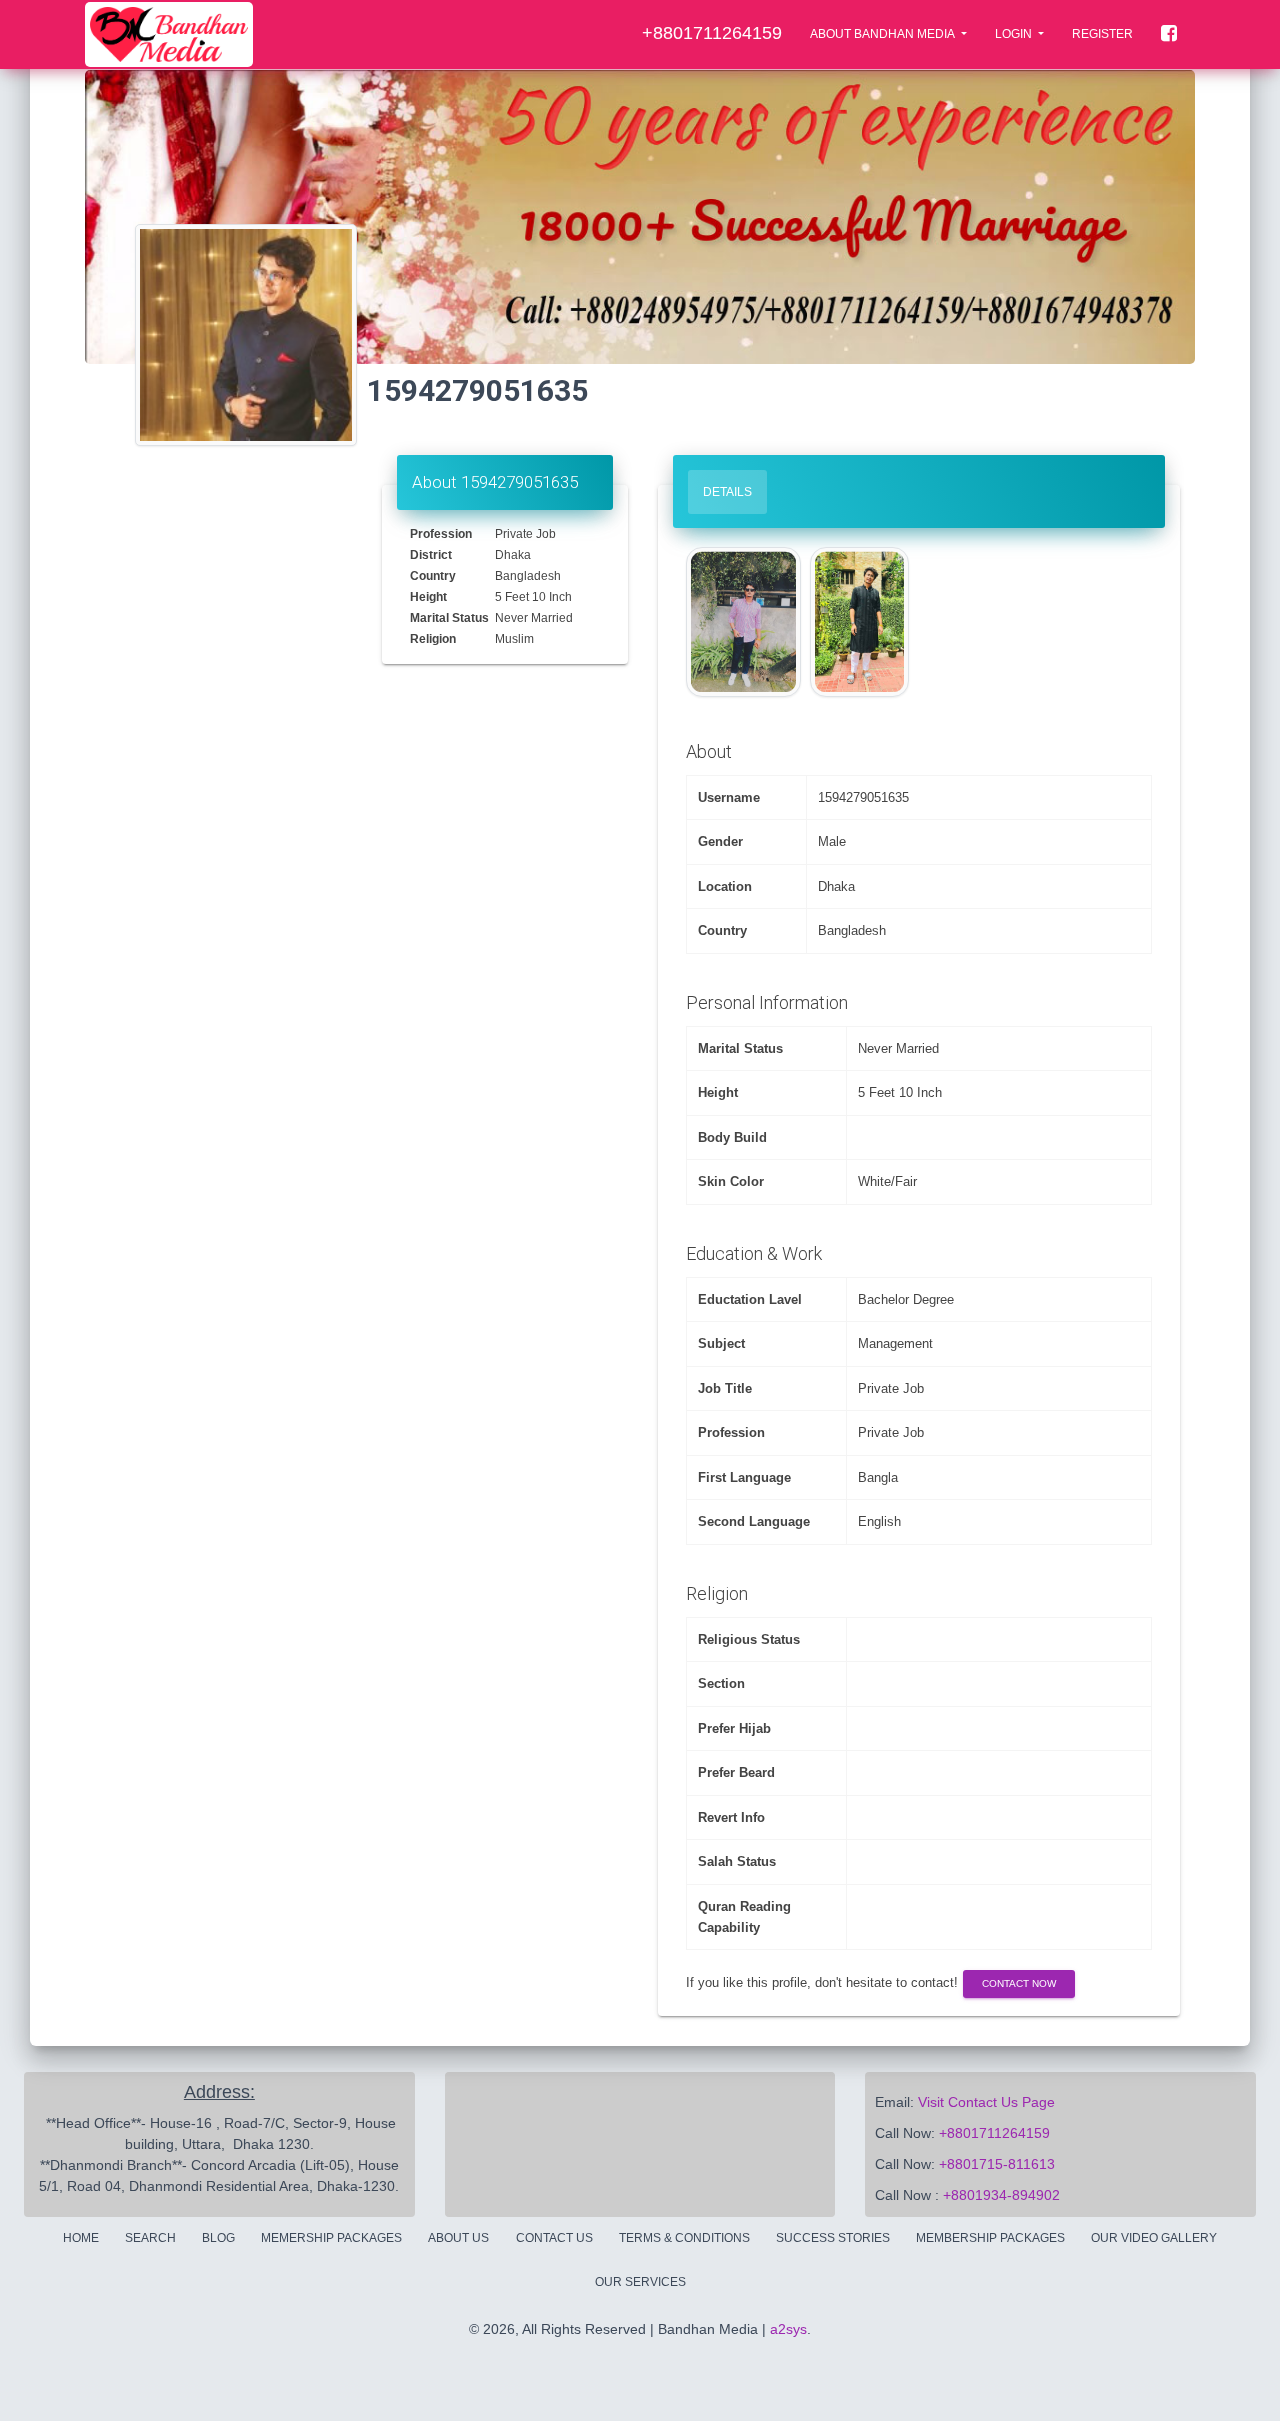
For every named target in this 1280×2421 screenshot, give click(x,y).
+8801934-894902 (1001, 2195)
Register (1102, 34)
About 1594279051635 (495, 482)
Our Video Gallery (1154, 2238)
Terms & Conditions (684, 2238)
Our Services (640, 2282)
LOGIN (1015, 34)
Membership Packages (990, 2238)
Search (150, 2238)
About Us (458, 2238)
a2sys (788, 2329)
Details (727, 492)
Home (81, 2238)
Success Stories (833, 2238)
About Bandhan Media (883, 34)
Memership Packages (331, 2238)
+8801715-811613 (997, 2164)
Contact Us (554, 2238)
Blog (218, 2238)
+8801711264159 (994, 2133)
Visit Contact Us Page (986, 2102)
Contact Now (1019, 1983)
